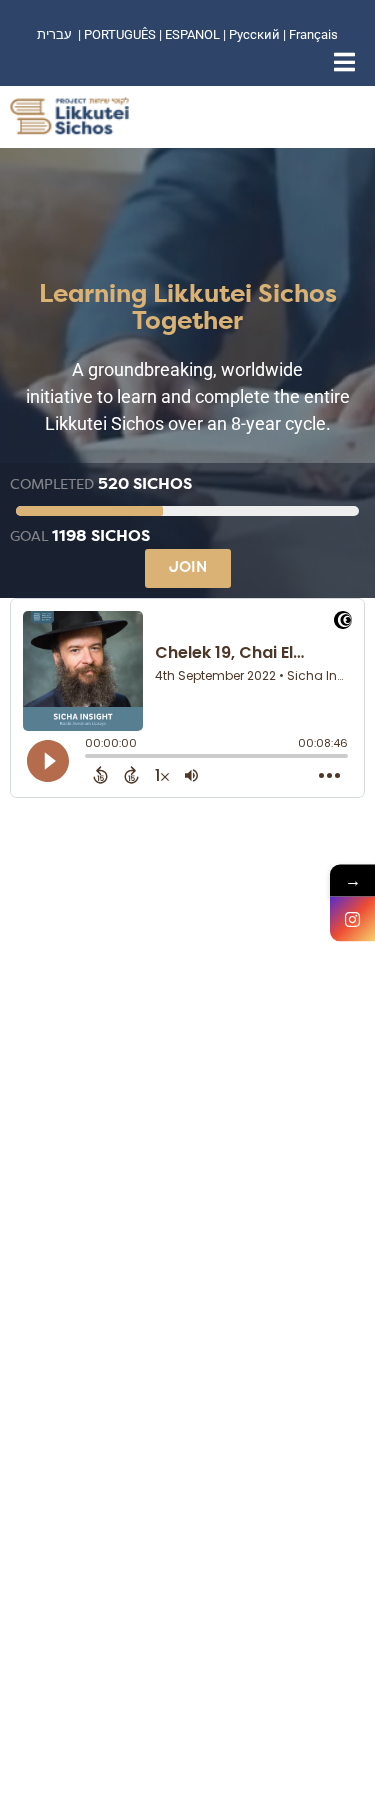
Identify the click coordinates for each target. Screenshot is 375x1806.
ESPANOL (192, 34)
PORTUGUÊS (120, 34)
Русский (256, 34)
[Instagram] (352, 919)
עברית (54, 34)
